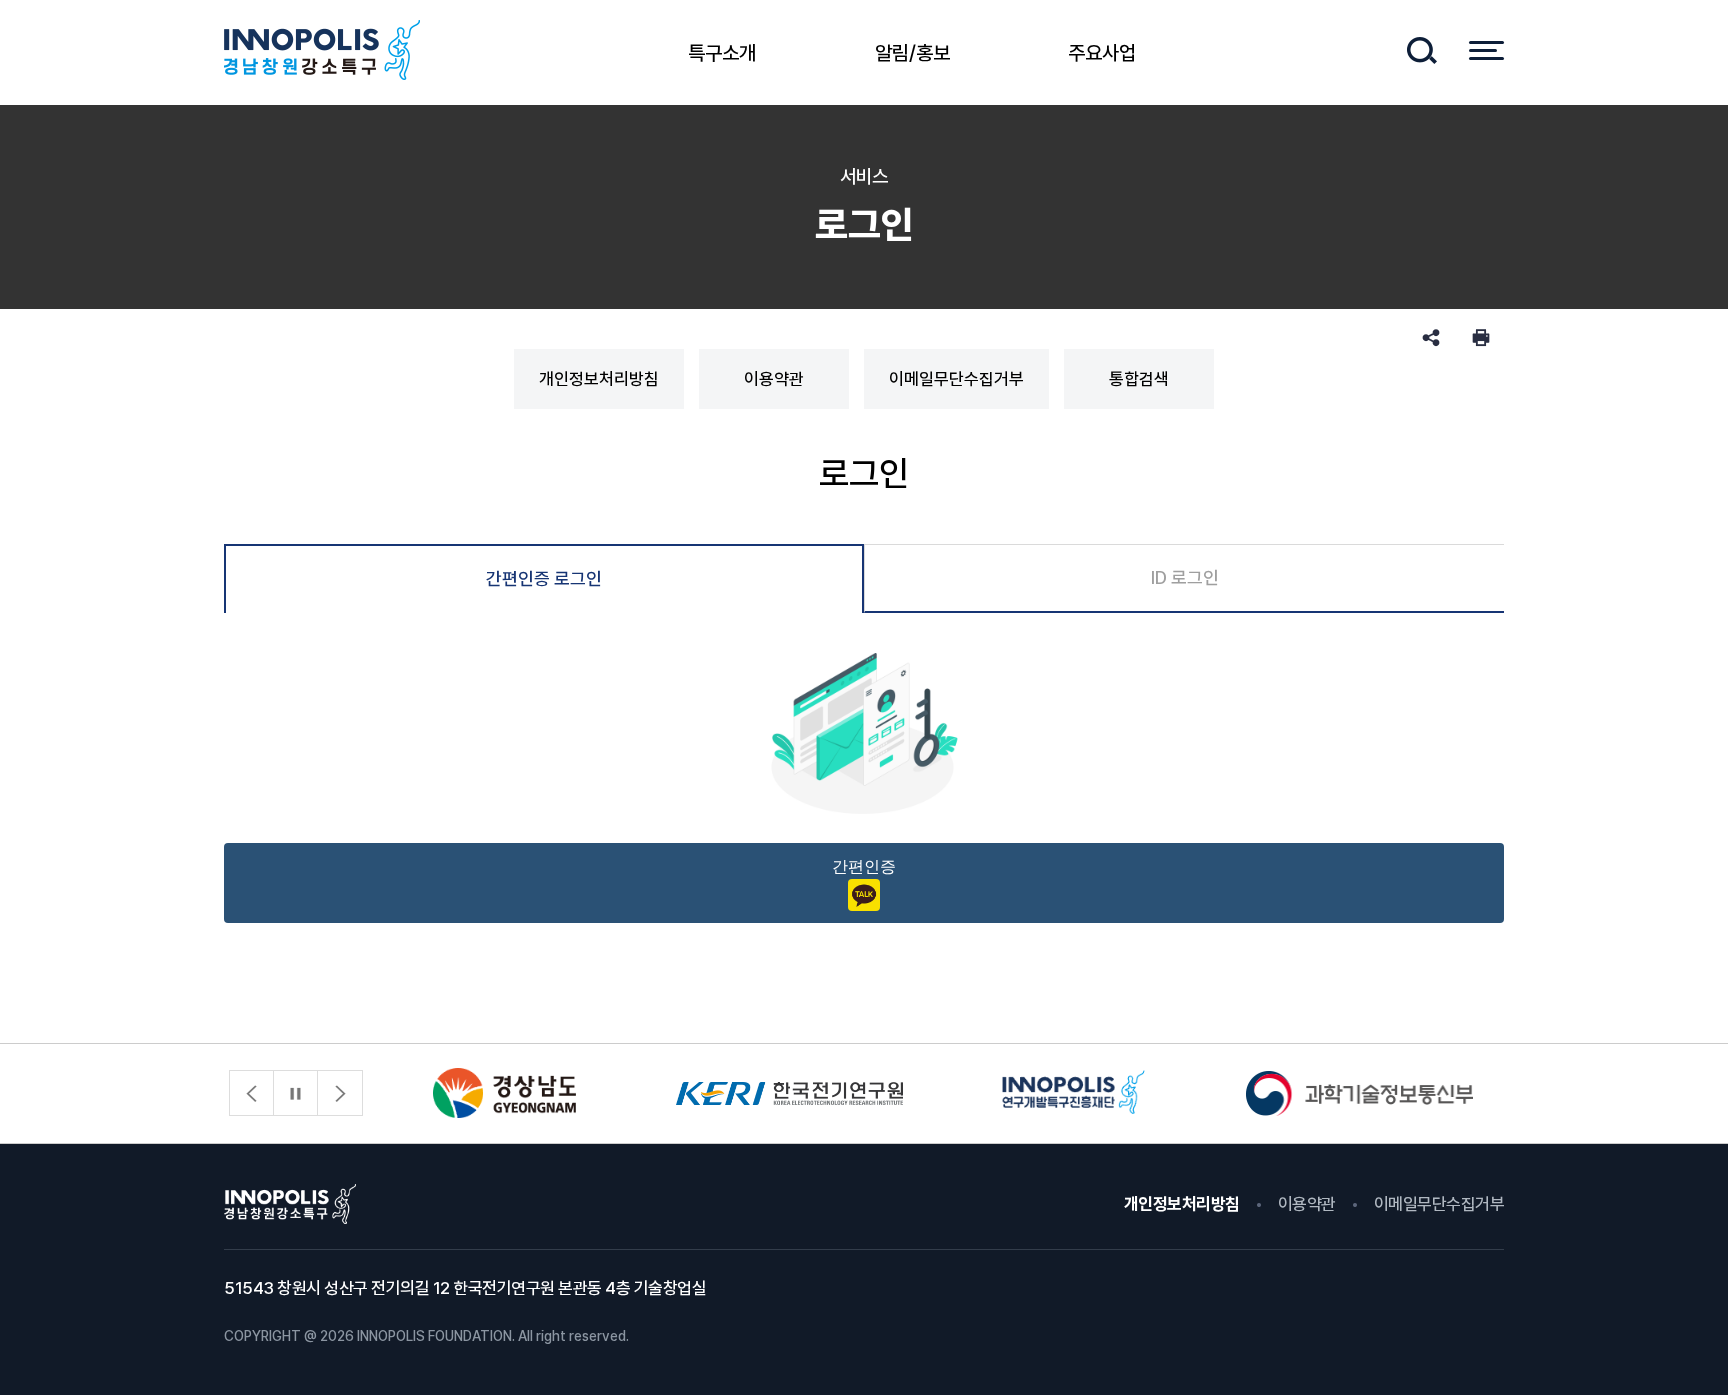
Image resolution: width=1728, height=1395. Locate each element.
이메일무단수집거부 (956, 379)
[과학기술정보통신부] (1359, 1093)
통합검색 (1139, 379)
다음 (340, 1093)
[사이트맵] (1486, 50)
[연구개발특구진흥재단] (1074, 1093)
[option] (504, 1093)
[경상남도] (504, 1093)
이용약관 (774, 379)
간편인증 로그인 (544, 578)
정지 (296, 1093)
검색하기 (1421, 50)
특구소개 (722, 53)
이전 (252, 1093)
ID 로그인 (1185, 577)
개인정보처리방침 (599, 379)
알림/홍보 (912, 53)
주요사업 (1102, 53)
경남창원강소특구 (322, 50)
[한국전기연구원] (789, 1093)
